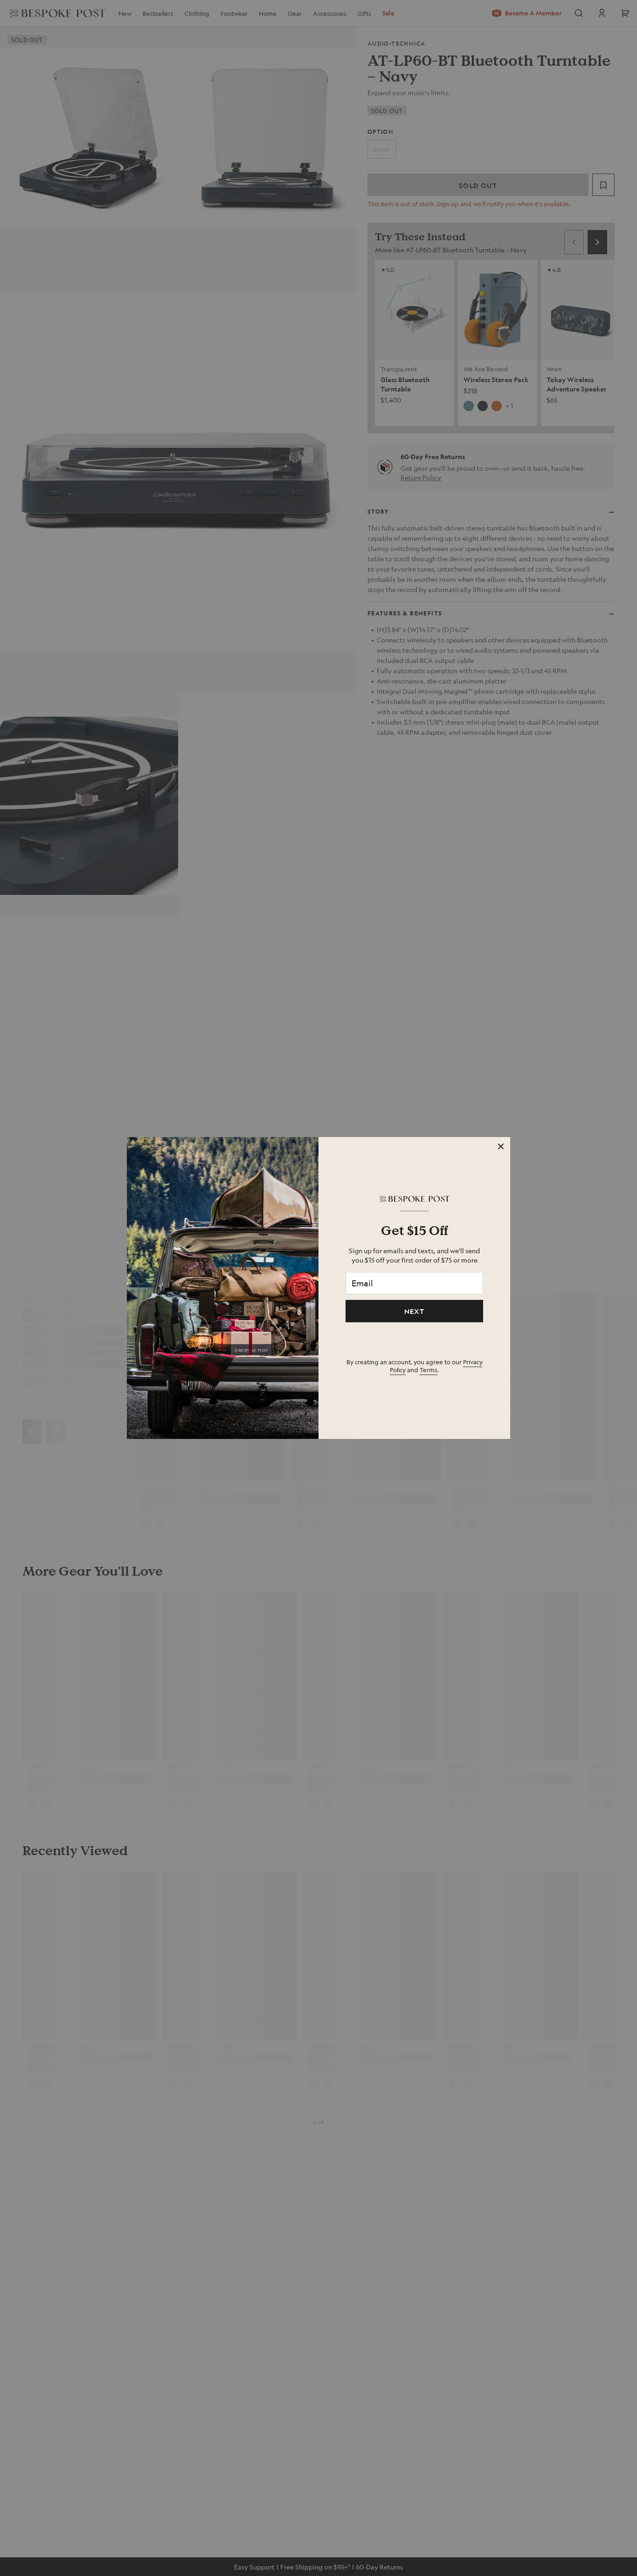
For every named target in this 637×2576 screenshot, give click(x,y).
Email (362, 1283)
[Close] (501, 1146)
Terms (429, 1370)
